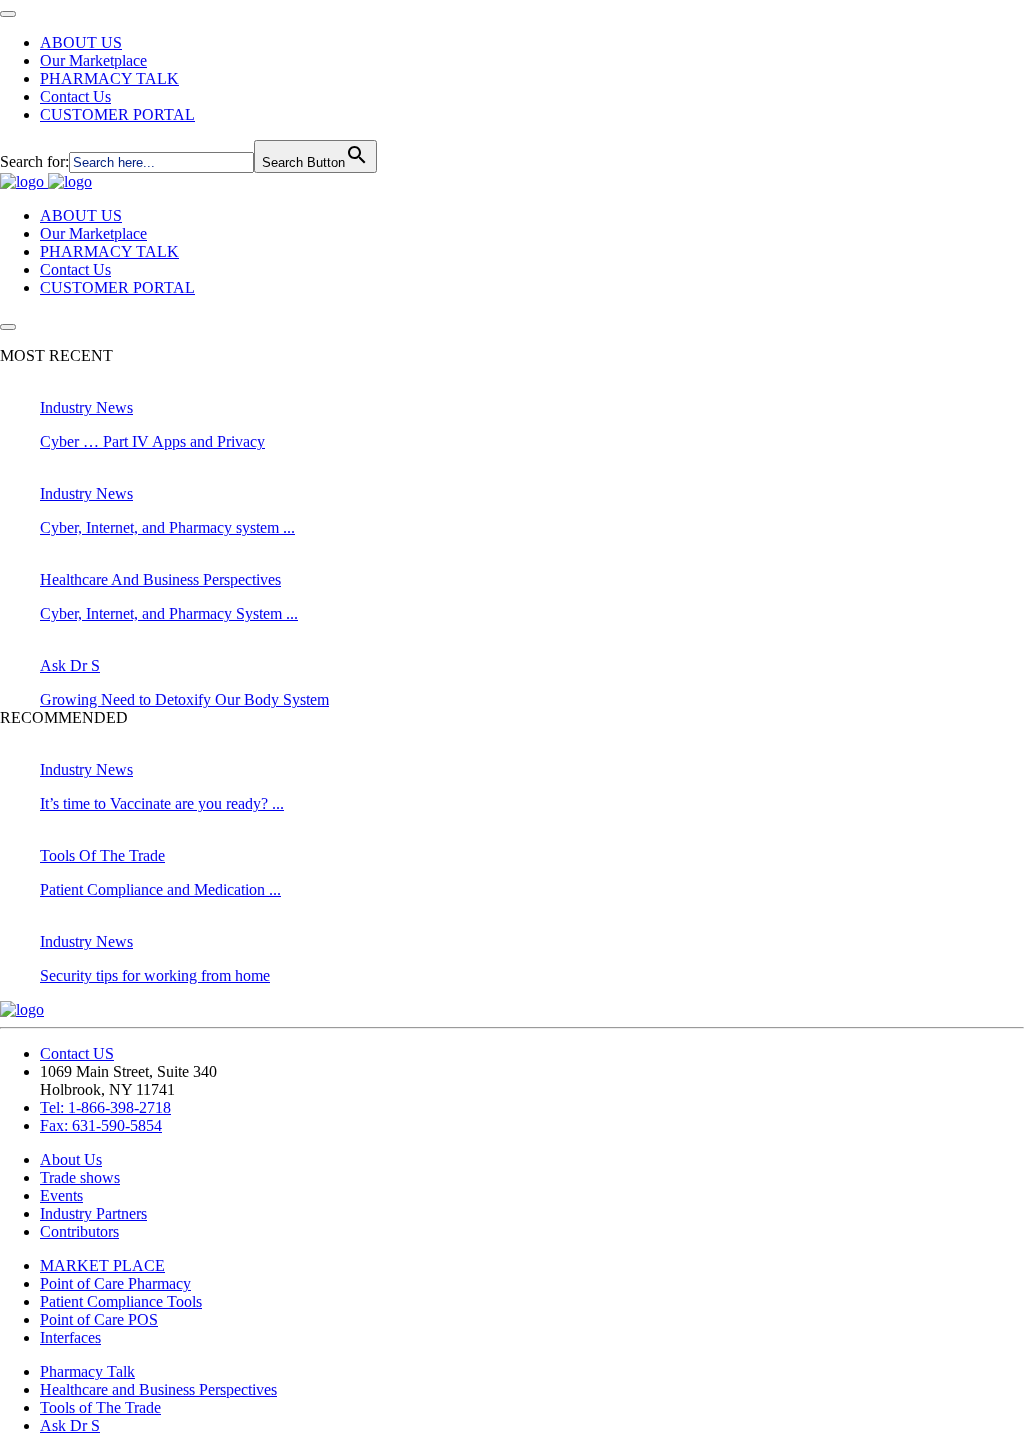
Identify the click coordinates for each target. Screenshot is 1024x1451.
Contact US (77, 1053)
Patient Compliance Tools (121, 1301)
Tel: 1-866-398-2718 (105, 1107)
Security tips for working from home (155, 975)
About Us (71, 1159)
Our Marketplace (93, 60)
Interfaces (70, 1337)
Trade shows (80, 1177)
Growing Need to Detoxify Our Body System (184, 699)
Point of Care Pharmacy (115, 1283)
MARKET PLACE (102, 1265)
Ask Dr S (70, 665)
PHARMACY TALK (109, 78)
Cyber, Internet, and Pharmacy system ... (167, 527)
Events (61, 1195)
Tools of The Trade (100, 1407)
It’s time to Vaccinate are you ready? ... (162, 803)
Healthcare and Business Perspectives (158, 1389)
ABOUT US (81, 42)
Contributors (79, 1231)
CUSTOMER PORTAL (117, 114)
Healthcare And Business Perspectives (160, 579)
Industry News (86, 407)
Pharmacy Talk (87, 1371)
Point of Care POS (99, 1319)
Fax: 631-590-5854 (101, 1125)
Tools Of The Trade (102, 855)
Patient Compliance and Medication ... (160, 889)
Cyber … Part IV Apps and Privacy (152, 441)
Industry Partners (93, 1213)
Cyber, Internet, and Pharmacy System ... (169, 613)
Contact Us (75, 96)
